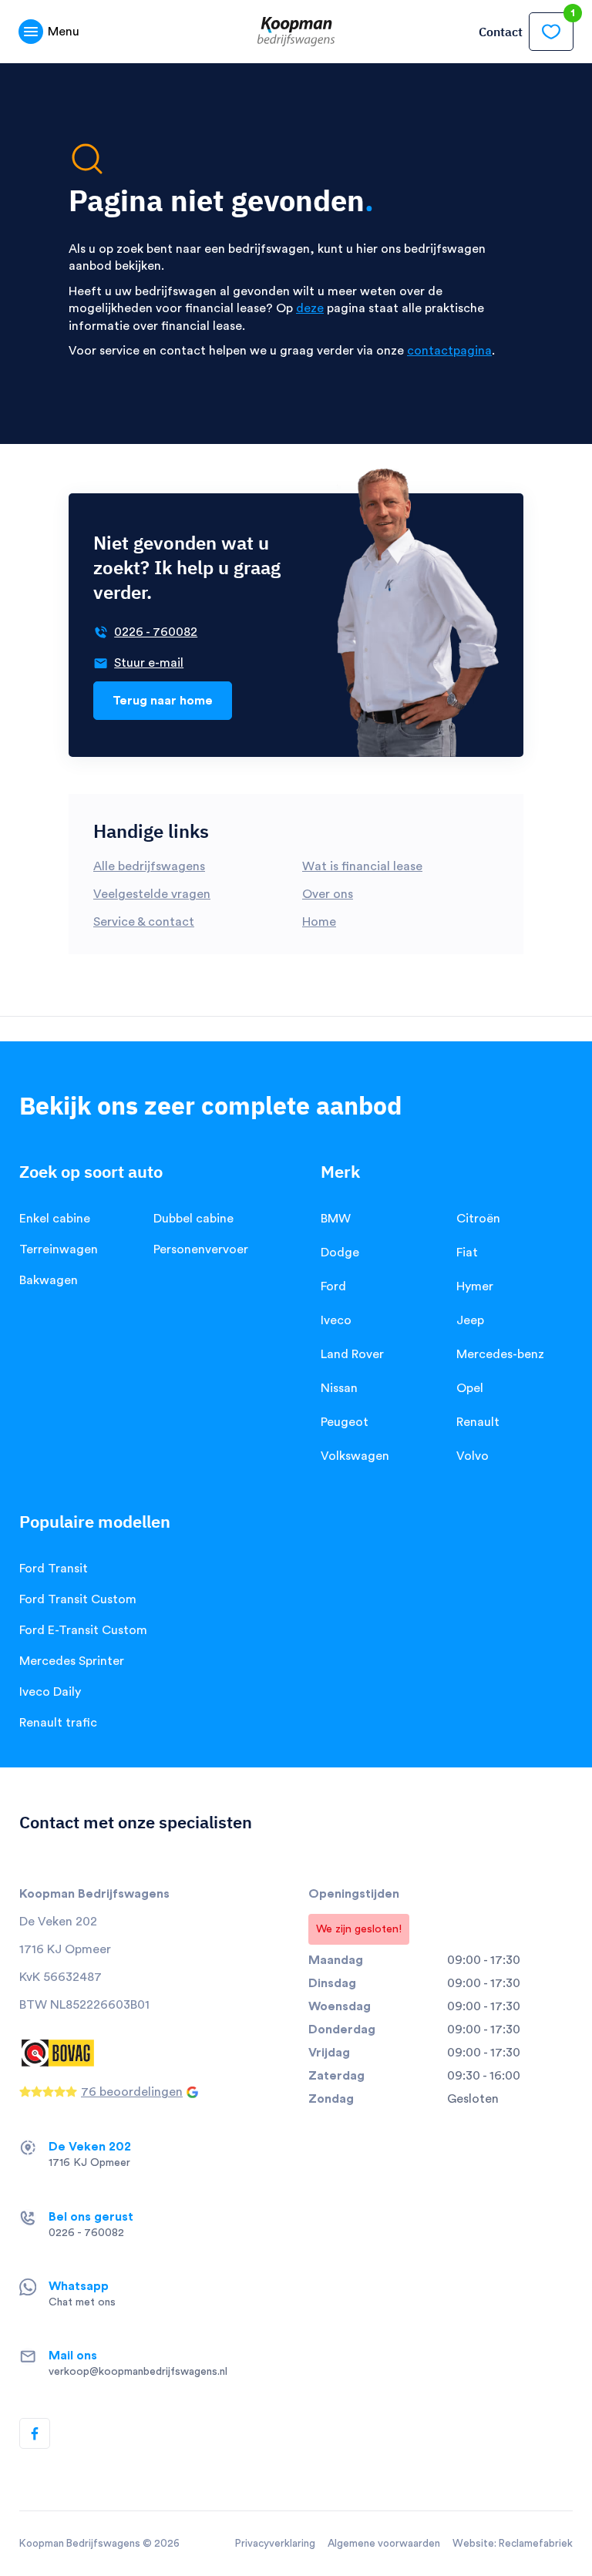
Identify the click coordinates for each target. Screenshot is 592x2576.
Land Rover (352, 1354)
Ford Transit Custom (78, 1599)
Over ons (328, 894)
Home (319, 922)
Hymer (475, 1286)
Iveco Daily (50, 1692)
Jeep (470, 1320)
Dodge (340, 1253)
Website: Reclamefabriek (513, 2544)
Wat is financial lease (362, 866)
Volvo (473, 1456)
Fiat (467, 1253)
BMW (336, 1219)
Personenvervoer (201, 1249)
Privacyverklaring (275, 2544)
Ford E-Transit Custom (83, 1630)
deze (310, 308)
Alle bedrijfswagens (149, 866)
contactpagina (449, 351)
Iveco (336, 1320)
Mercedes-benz (500, 1354)
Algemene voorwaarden (384, 2544)
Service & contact (144, 922)
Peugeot (345, 1422)
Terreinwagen (59, 1249)
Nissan (339, 1388)
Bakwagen (49, 1280)
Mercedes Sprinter (72, 1661)
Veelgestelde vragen (152, 894)
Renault (478, 1422)
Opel (470, 1388)
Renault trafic (58, 1723)
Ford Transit (54, 1569)
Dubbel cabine (193, 1219)
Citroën (478, 1219)
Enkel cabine (55, 1219)
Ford (333, 1286)
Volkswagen (355, 1456)
